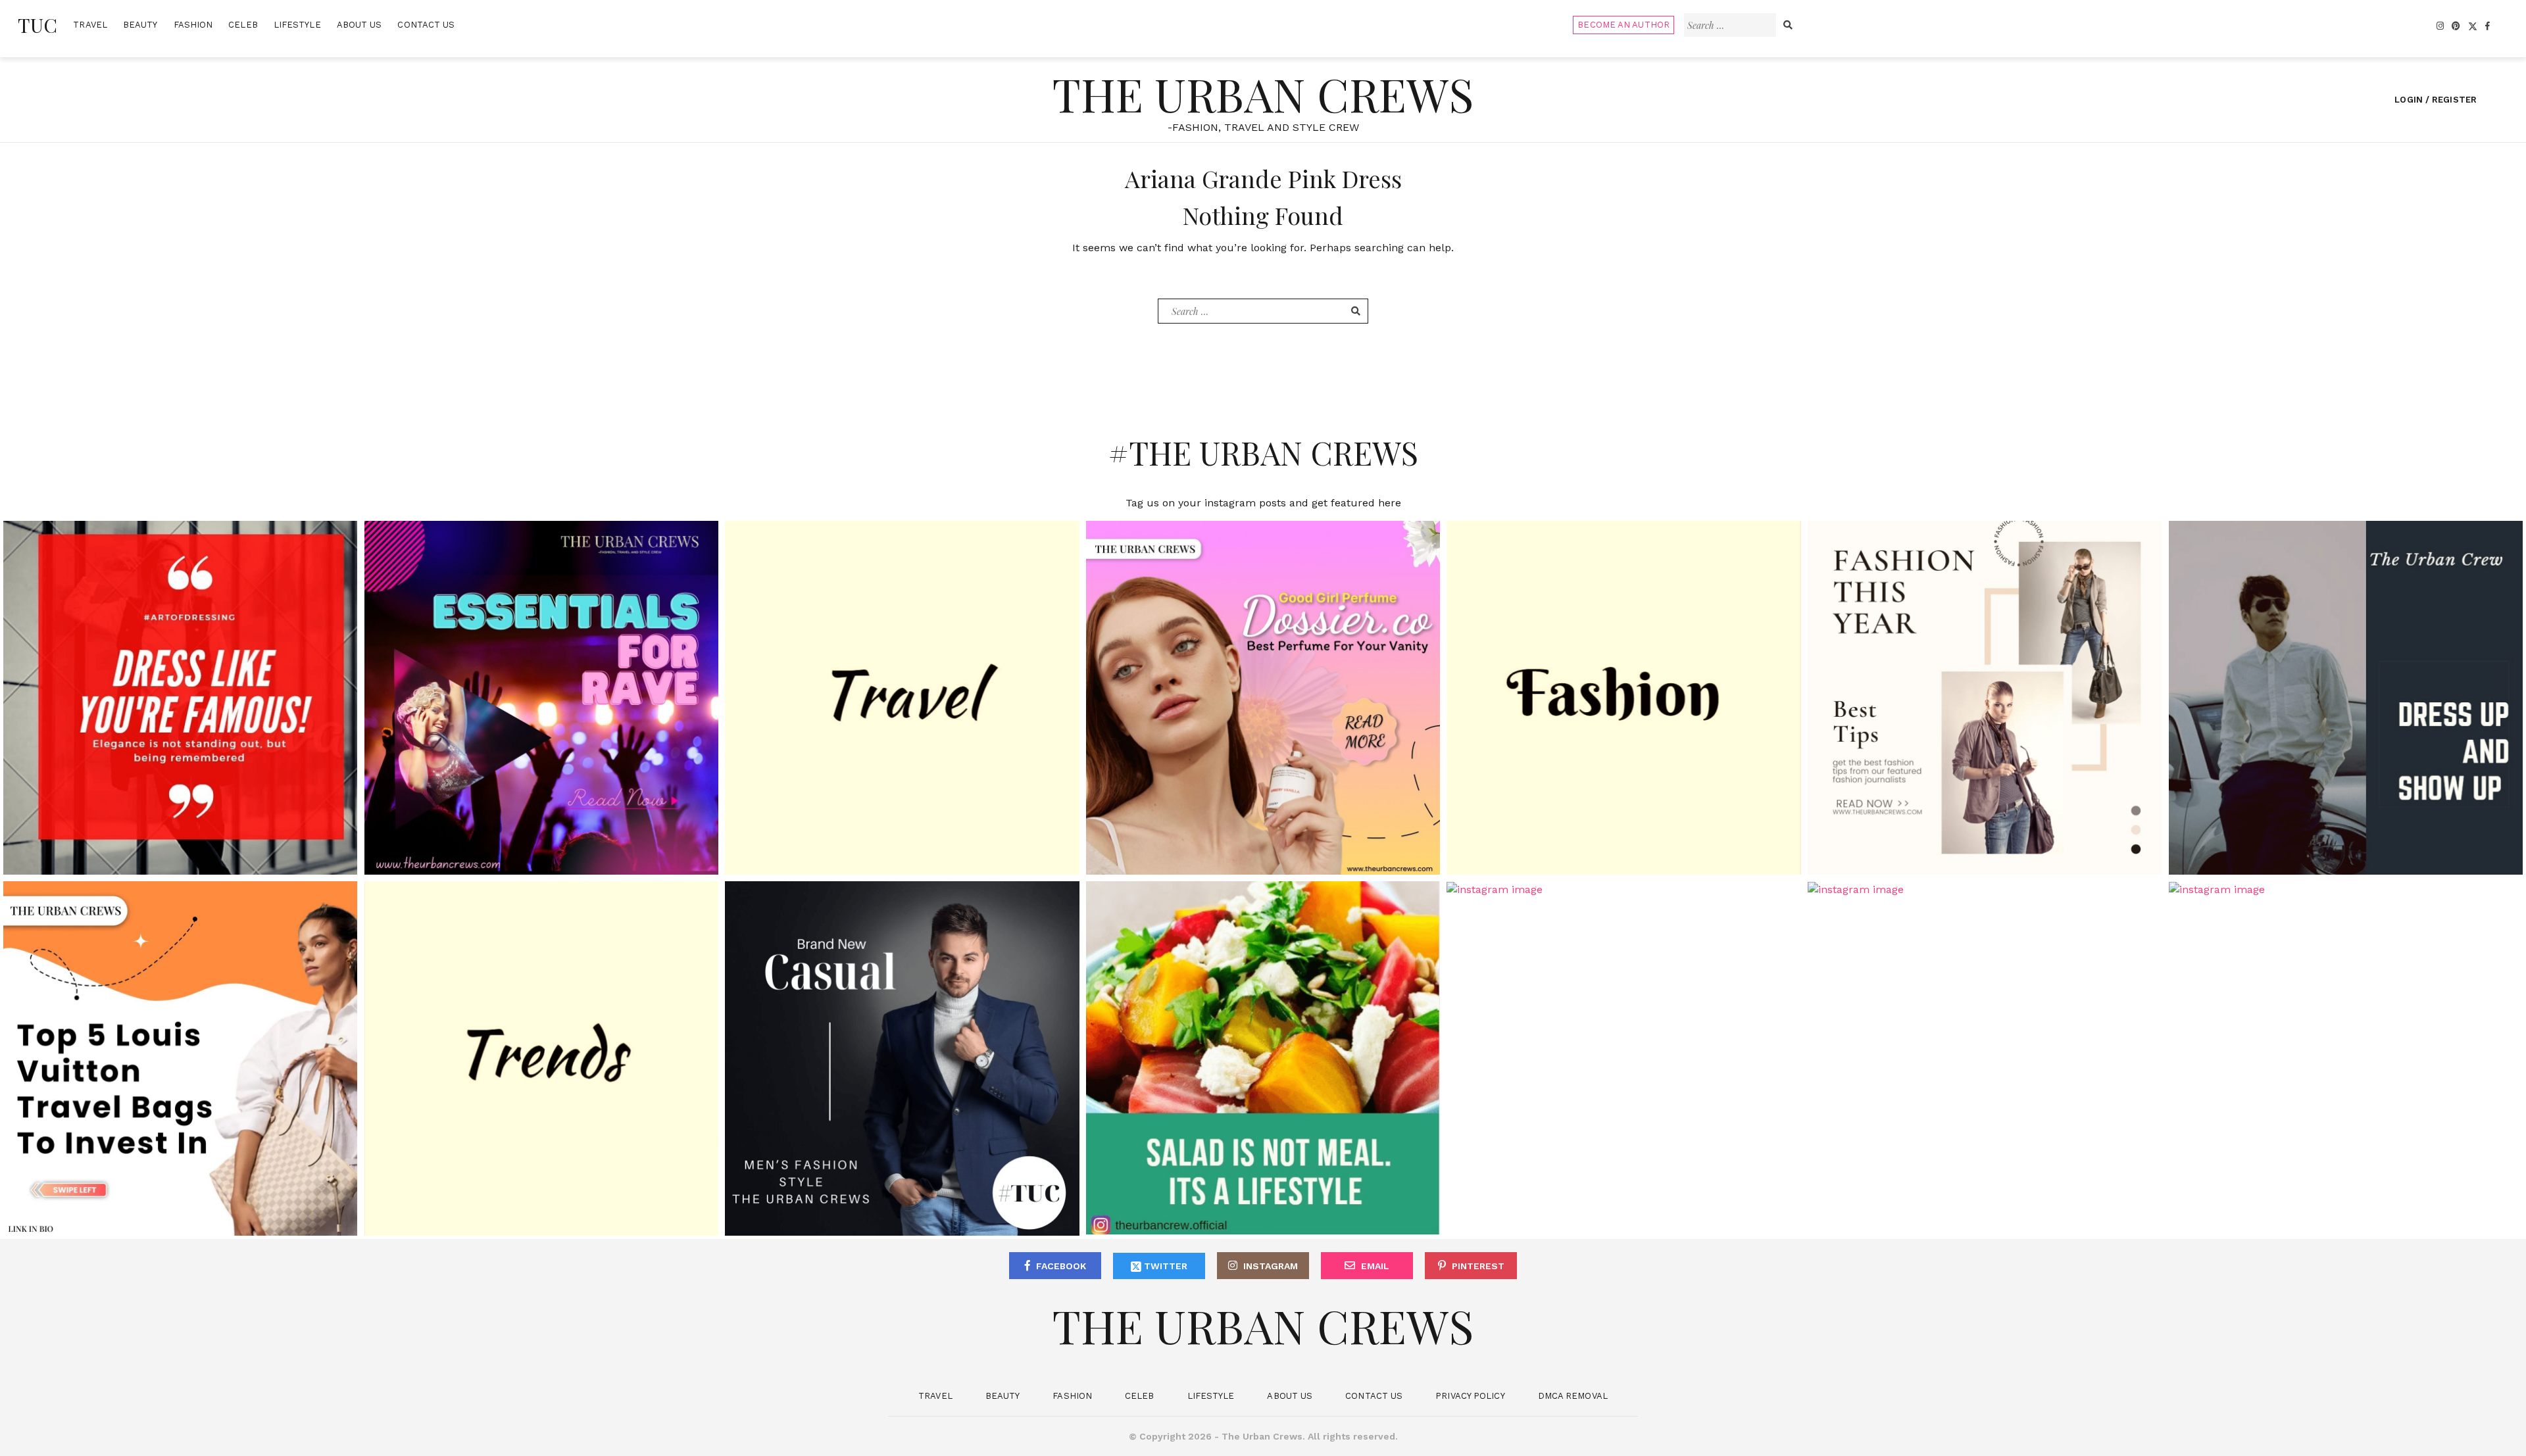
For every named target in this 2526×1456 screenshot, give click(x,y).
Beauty (140, 25)
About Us (359, 25)
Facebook (1061, 1266)
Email (1375, 1266)
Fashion (193, 25)
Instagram (1271, 1266)
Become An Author (1623, 25)
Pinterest (1478, 1266)
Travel (90, 25)
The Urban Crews (1263, 93)
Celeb (243, 25)
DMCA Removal (1573, 1396)
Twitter (1164, 1266)
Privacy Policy (1470, 1396)
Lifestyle (297, 25)
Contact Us (426, 25)
